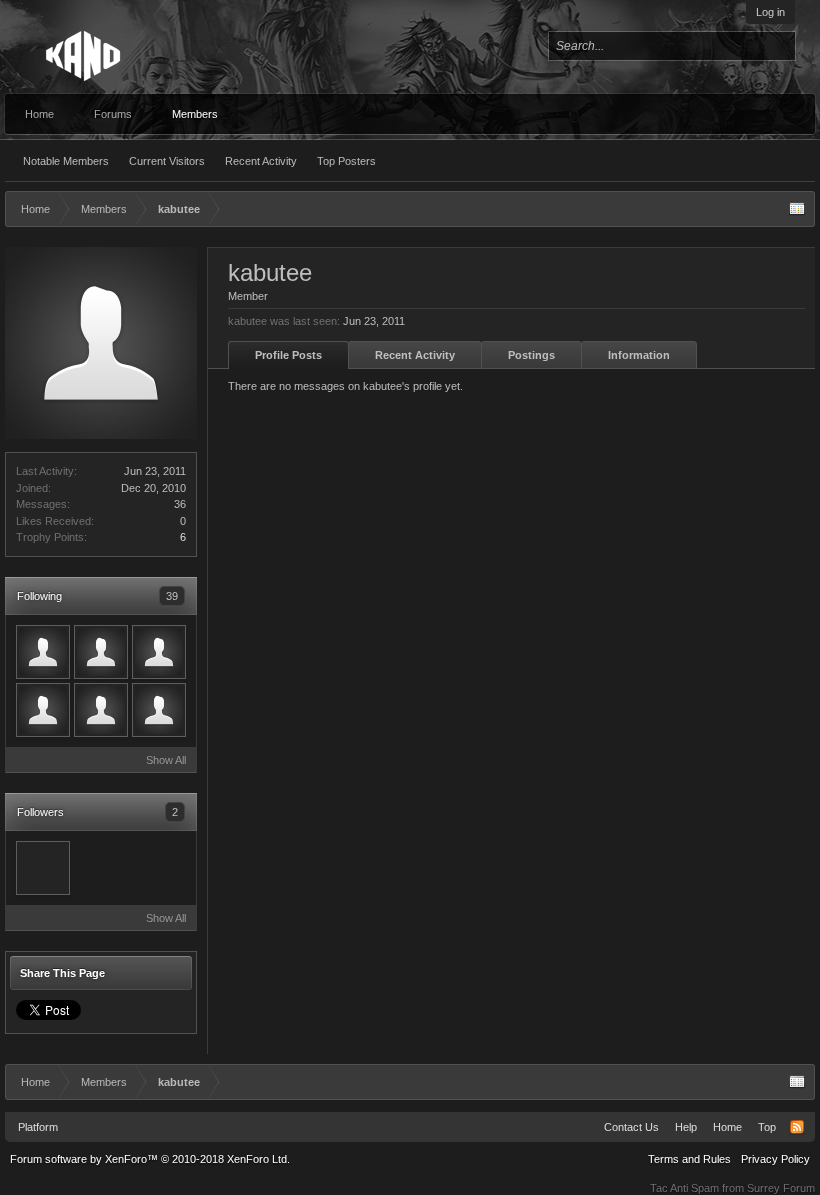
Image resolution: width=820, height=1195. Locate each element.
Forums (113, 114)
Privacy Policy (775, 1159)
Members (195, 114)
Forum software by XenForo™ (150, 1159)
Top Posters (346, 161)
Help (686, 1127)
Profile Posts (288, 355)
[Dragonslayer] (43, 710)
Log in (770, 12)
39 (172, 596)
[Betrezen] (159, 710)
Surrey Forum (781, 1188)
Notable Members (66, 161)
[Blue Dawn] (101, 652)
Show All (166, 760)
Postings (531, 355)
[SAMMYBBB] (159, 652)
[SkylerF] (43, 868)
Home (39, 114)
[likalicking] (43, 652)
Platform (38, 1127)
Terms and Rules (689, 1159)
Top (767, 1127)
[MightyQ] (101, 710)
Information (639, 355)
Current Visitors (167, 161)
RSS (797, 1127)
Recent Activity (261, 161)
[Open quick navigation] (797, 209)
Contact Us (631, 1127)
